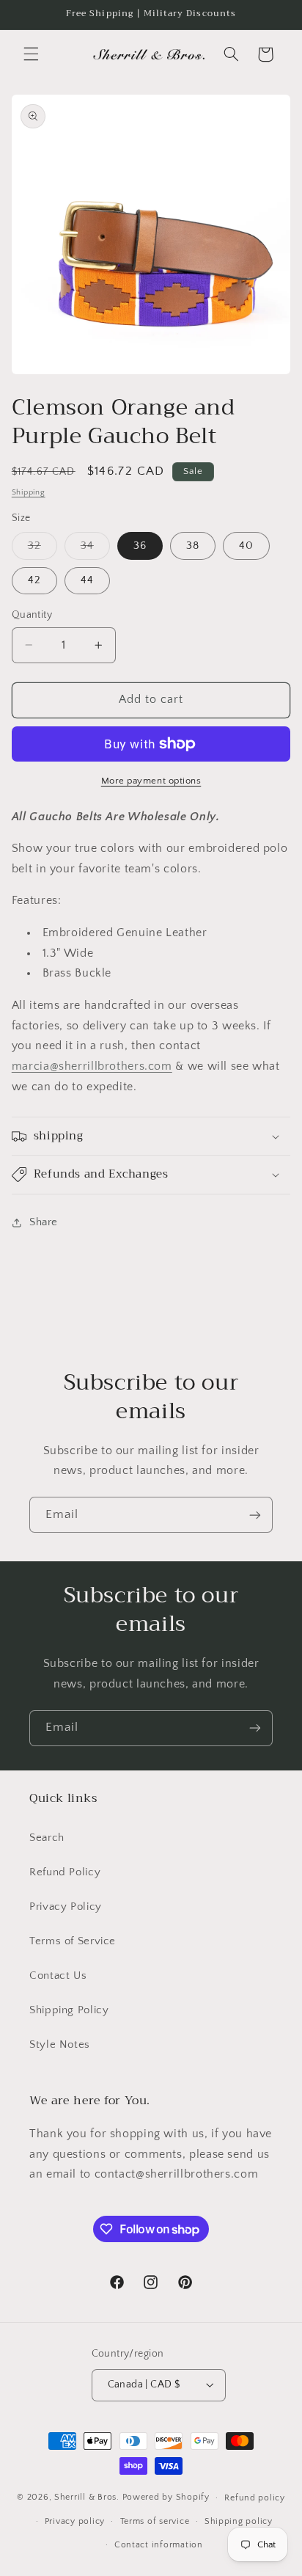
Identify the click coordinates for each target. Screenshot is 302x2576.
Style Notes (60, 2045)
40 (246, 546)
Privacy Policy (66, 1907)
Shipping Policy (69, 2010)
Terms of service (155, 2521)
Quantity (32, 615)
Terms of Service (73, 1941)
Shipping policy (239, 2521)
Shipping (29, 492)
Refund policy (255, 2498)
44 (87, 580)
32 (43, 550)
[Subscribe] (255, 1515)
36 (140, 546)
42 (34, 580)
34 (95, 550)
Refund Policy (65, 1872)
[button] (31, 54)
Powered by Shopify (166, 2497)
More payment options (151, 781)
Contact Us (58, 1976)
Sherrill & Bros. (87, 2497)
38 (193, 546)
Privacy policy (75, 2521)
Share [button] (44, 1222)
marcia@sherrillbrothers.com (92, 1066)
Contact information (159, 2545)
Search (47, 1838)
